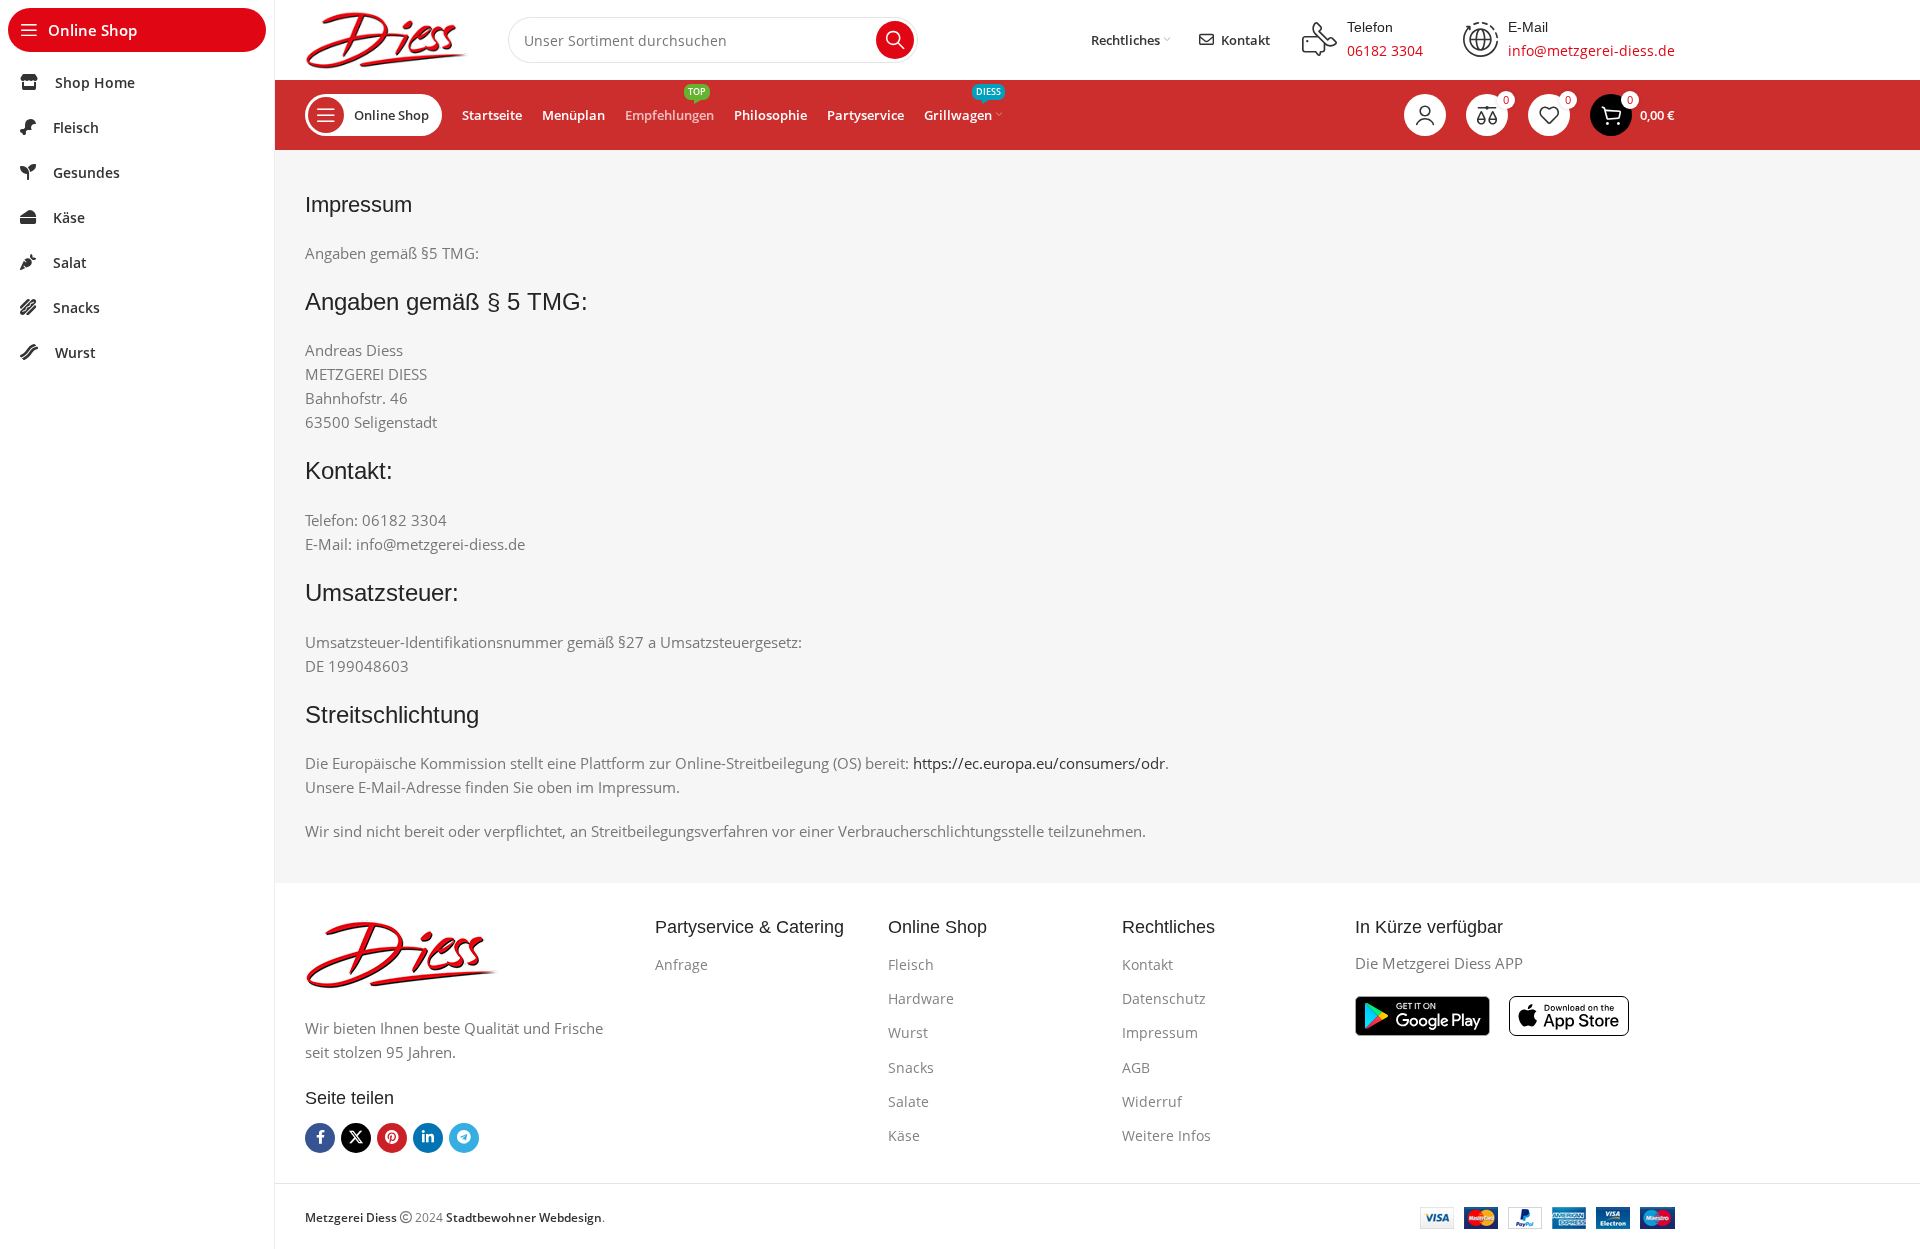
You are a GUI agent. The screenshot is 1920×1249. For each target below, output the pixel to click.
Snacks (911, 1067)
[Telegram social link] (464, 1138)
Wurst (908, 1032)
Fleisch (911, 964)
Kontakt (1147, 964)
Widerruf (1152, 1101)
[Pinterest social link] (392, 1138)
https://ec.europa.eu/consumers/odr (1039, 763)
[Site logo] (386, 38)
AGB (1136, 1067)
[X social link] (356, 1138)
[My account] (1425, 115)
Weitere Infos (1166, 1135)
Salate (908, 1101)
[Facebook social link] (320, 1138)
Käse (904, 1135)
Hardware (921, 998)
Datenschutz (1164, 998)
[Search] (895, 40)
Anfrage (681, 964)
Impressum (1160, 1032)
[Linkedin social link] (428, 1138)
